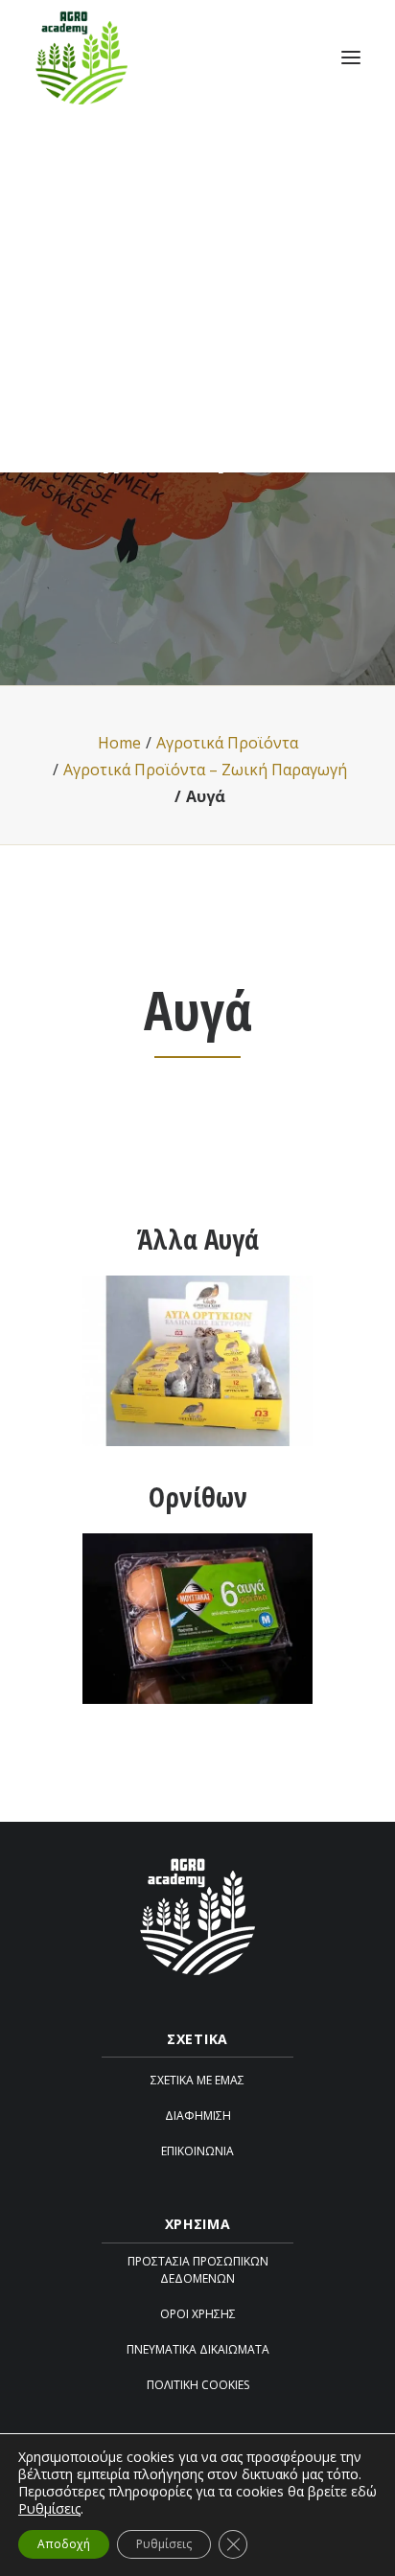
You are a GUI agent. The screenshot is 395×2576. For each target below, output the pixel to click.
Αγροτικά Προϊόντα (227, 743)
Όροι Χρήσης (198, 2314)
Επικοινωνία (197, 2151)
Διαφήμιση (198, 2116)
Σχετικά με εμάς (197, 2080)
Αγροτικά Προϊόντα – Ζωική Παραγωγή (205, 770)
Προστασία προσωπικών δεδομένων (198, 2270)
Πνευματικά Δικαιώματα (198, 2349)
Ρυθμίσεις (49, 2509)
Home (119, 743)
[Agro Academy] (81, 57)
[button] (351, 57)
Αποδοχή (64, 2544)
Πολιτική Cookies (198, 2385)
